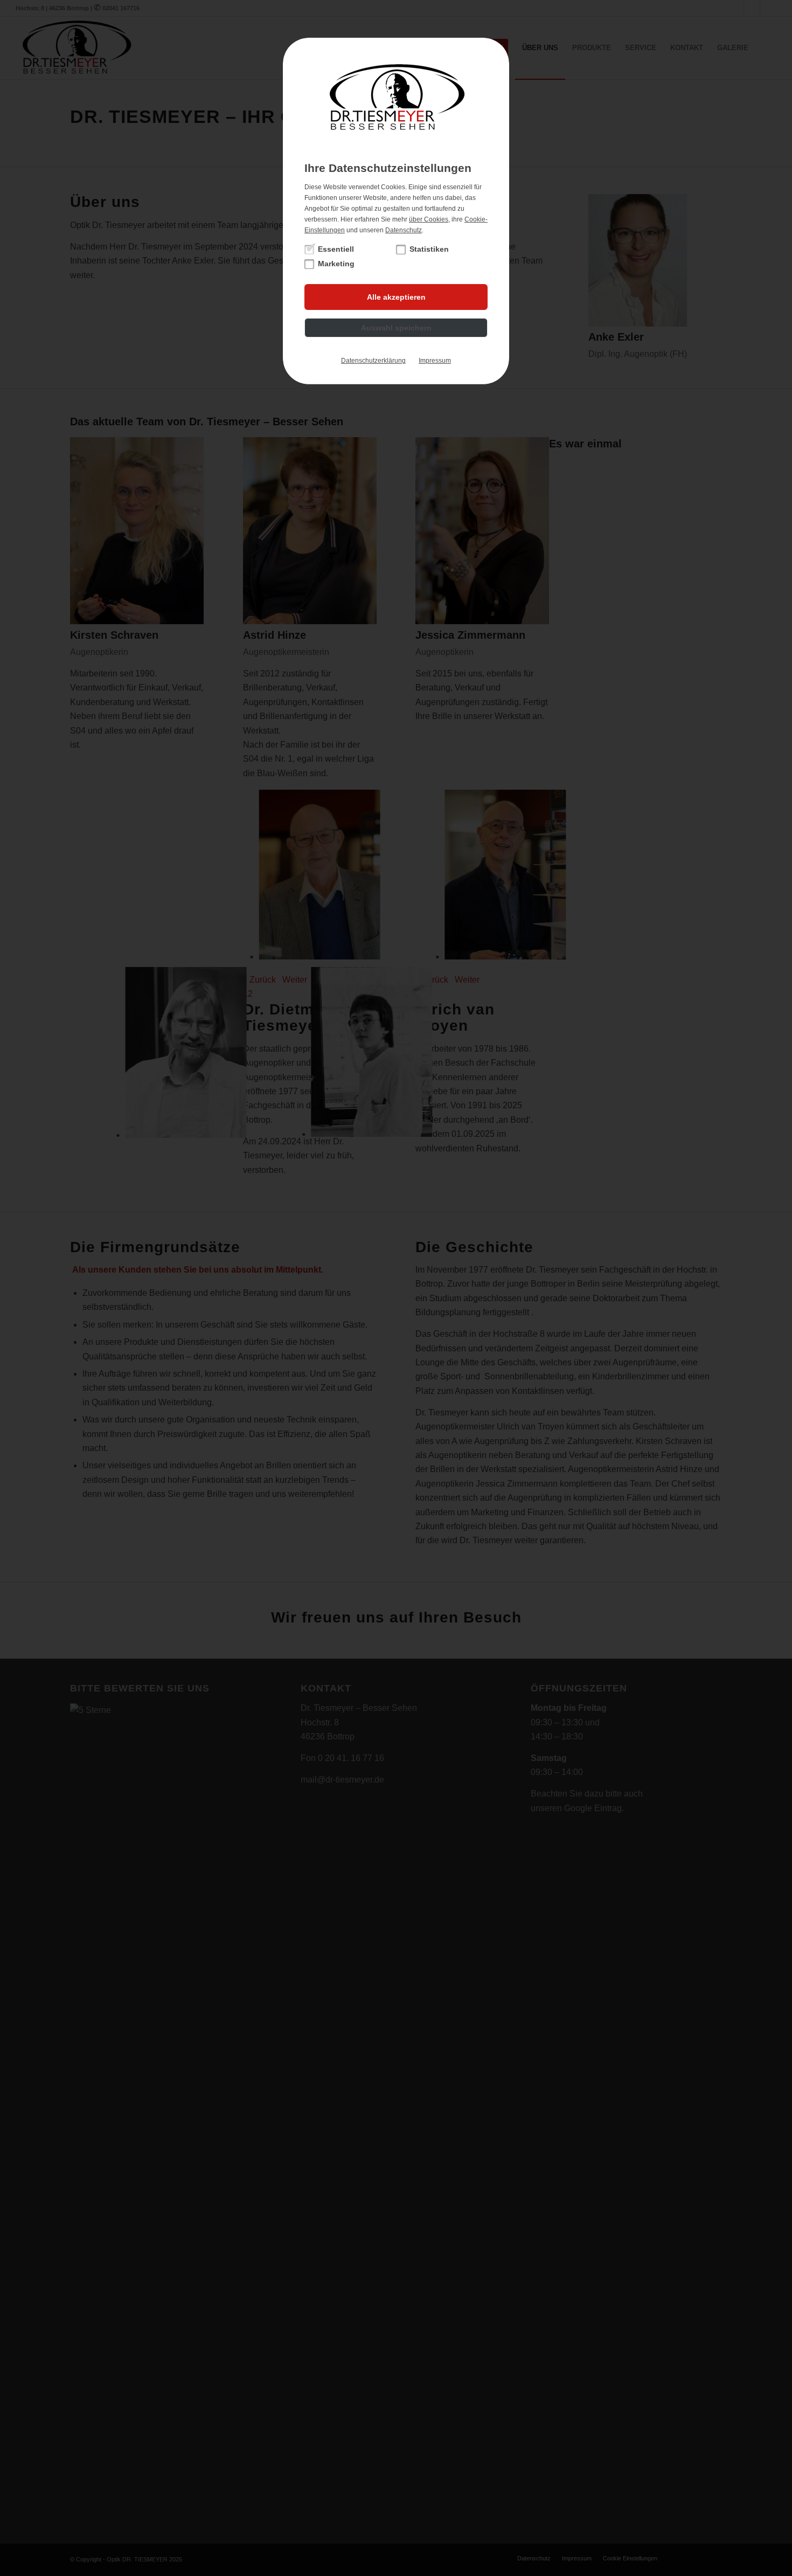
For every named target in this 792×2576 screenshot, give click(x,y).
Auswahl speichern (396, 328)
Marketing (336, 264)
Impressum (435, 361)
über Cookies (429, 219)
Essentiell (336, 249)
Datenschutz (404, 230)
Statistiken (429, 249)
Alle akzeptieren (396, 297)
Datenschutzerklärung (373, 361)
